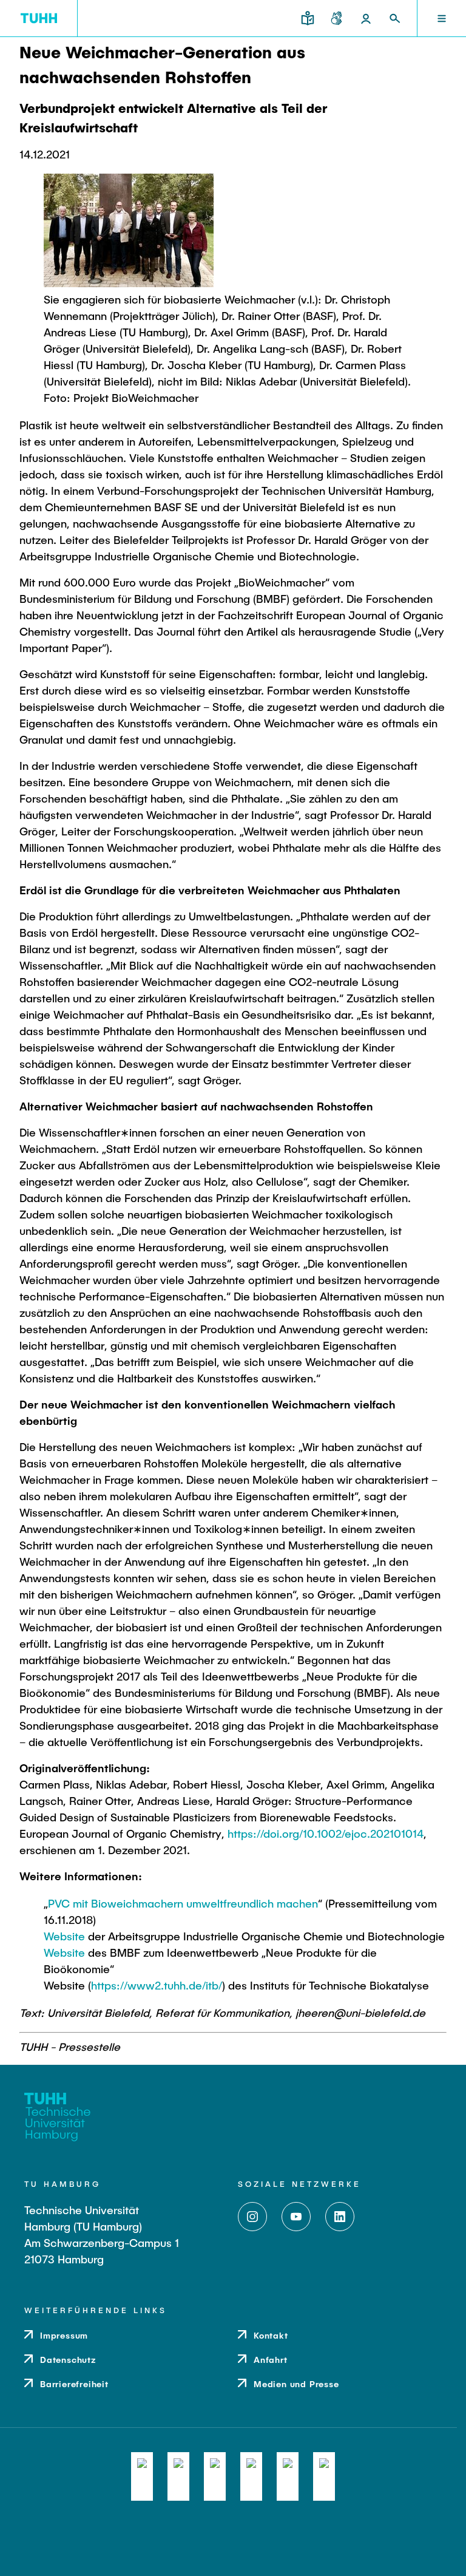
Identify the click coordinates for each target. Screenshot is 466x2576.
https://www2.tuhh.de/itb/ (157, 1985)
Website (64, 1936)
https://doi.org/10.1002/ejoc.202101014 (326, 1833)
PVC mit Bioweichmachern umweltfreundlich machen (183, 1903)
